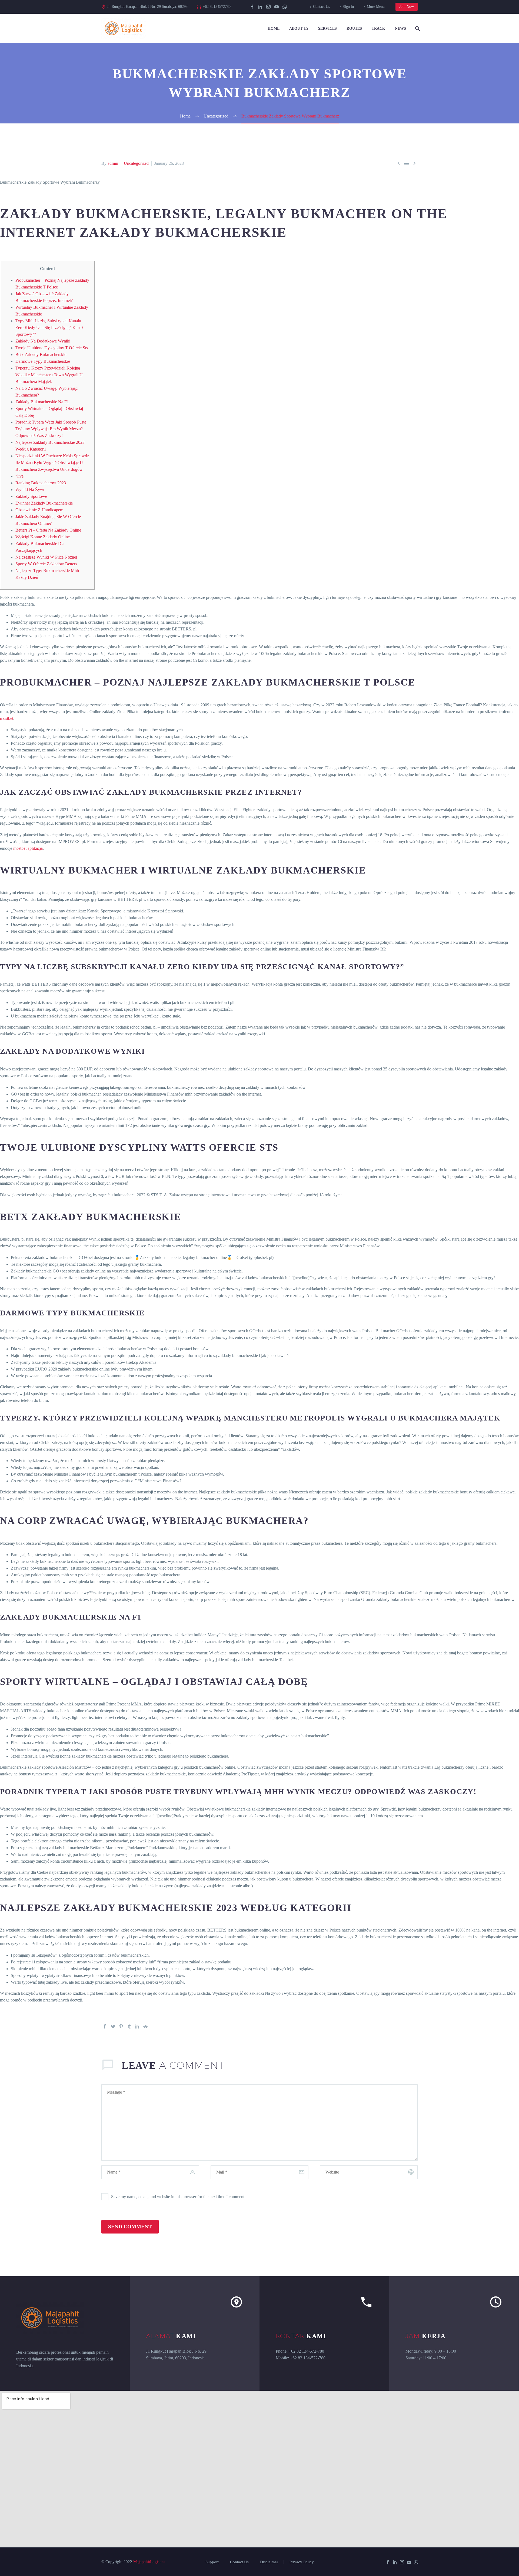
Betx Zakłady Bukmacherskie (41, 355)
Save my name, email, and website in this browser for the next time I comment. (178, 2197)
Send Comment (130, 2227)
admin (113, 163)
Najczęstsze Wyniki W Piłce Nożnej (46, 557)
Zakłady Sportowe (31, 496)
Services (327, 28)
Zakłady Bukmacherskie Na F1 (42, 402)
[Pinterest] (121, 2026)
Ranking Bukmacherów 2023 (41, 483)
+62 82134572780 (217, 7)
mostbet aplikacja (28, 848)
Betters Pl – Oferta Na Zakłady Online (48, 530)
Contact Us (321, 7)
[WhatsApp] (285, 7)
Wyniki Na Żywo (30, 490)
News (400, 28)
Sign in (348, 7)
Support (212, 2562)
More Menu (376, 7)
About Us (299, 28)
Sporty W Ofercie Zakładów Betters (46, 564)
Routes (354, 28)
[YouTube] (277, 7)
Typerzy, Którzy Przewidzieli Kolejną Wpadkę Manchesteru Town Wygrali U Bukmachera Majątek (49, 375)
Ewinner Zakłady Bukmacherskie (44, 503)
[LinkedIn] (260, 7)
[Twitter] (113, 2026)
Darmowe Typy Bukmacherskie (43, 361)
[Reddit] (145, 2026)
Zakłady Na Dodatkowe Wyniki (43, 341)
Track (378, 28)
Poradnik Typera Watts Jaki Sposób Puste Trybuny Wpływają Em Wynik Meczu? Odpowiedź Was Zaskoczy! (51, 429)
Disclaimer (269, 2562)
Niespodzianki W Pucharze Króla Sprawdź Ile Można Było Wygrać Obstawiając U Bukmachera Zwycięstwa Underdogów (52, 463)
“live (19, 476)
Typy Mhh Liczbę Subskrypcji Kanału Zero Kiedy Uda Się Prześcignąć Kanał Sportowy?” (49, 328)
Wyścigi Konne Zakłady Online (43, 537)
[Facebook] (252, 7)
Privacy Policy (302, 2562)
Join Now (407, 7)
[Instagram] (268, 7)
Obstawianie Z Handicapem (39, 510)
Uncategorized (136, 163)
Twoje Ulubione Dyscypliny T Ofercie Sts (52, 348)
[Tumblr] (129, 2026)
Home (274, 28)
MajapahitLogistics (149, 2562)
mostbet (7, 718)
